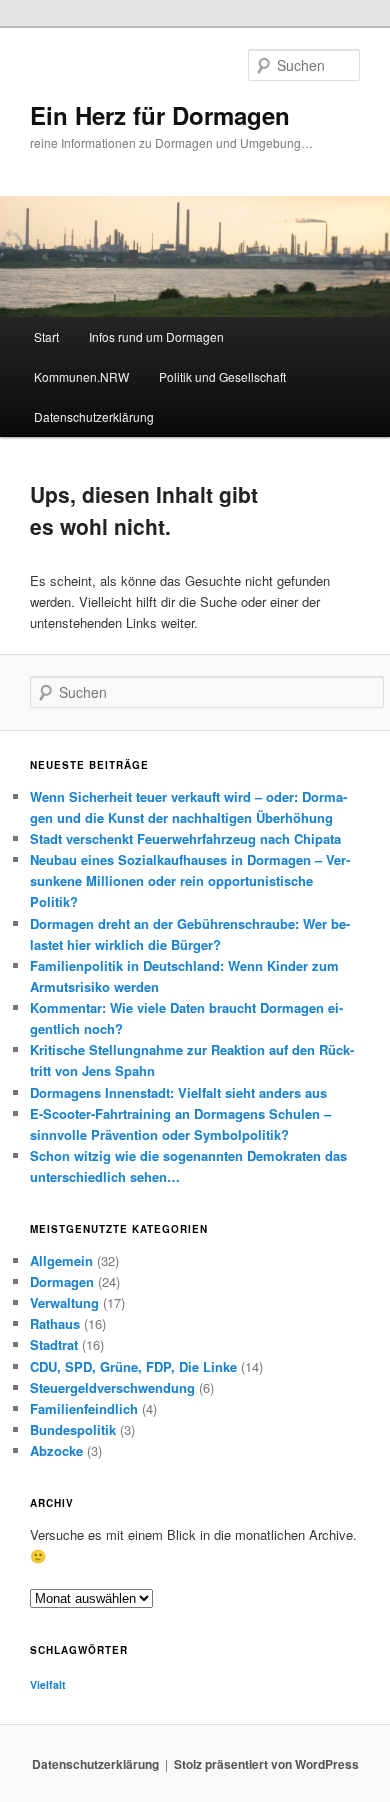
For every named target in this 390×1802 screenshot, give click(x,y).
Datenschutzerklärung (94, 416)
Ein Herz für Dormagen (160, 115)
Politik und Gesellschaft (222, 376)
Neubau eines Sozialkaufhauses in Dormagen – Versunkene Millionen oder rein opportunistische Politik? (190, 880)
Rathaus (55, 1323)
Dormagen (62, 1281)
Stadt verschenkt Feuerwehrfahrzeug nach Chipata (185, 838)
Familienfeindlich (84, 1408)
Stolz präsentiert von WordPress (266, 1764)
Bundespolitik (73, 1429)
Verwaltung (64, 1302)
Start (46, 336)
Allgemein (61, 1260)
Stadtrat (54, 1344)
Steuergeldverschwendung (112, 1387)
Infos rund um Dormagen (156, 336)
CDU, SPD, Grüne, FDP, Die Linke (133, 1366)
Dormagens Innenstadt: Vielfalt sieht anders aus (178, 1092)
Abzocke (56, 1450)
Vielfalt (48, 1684)
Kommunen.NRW (81, 376)
